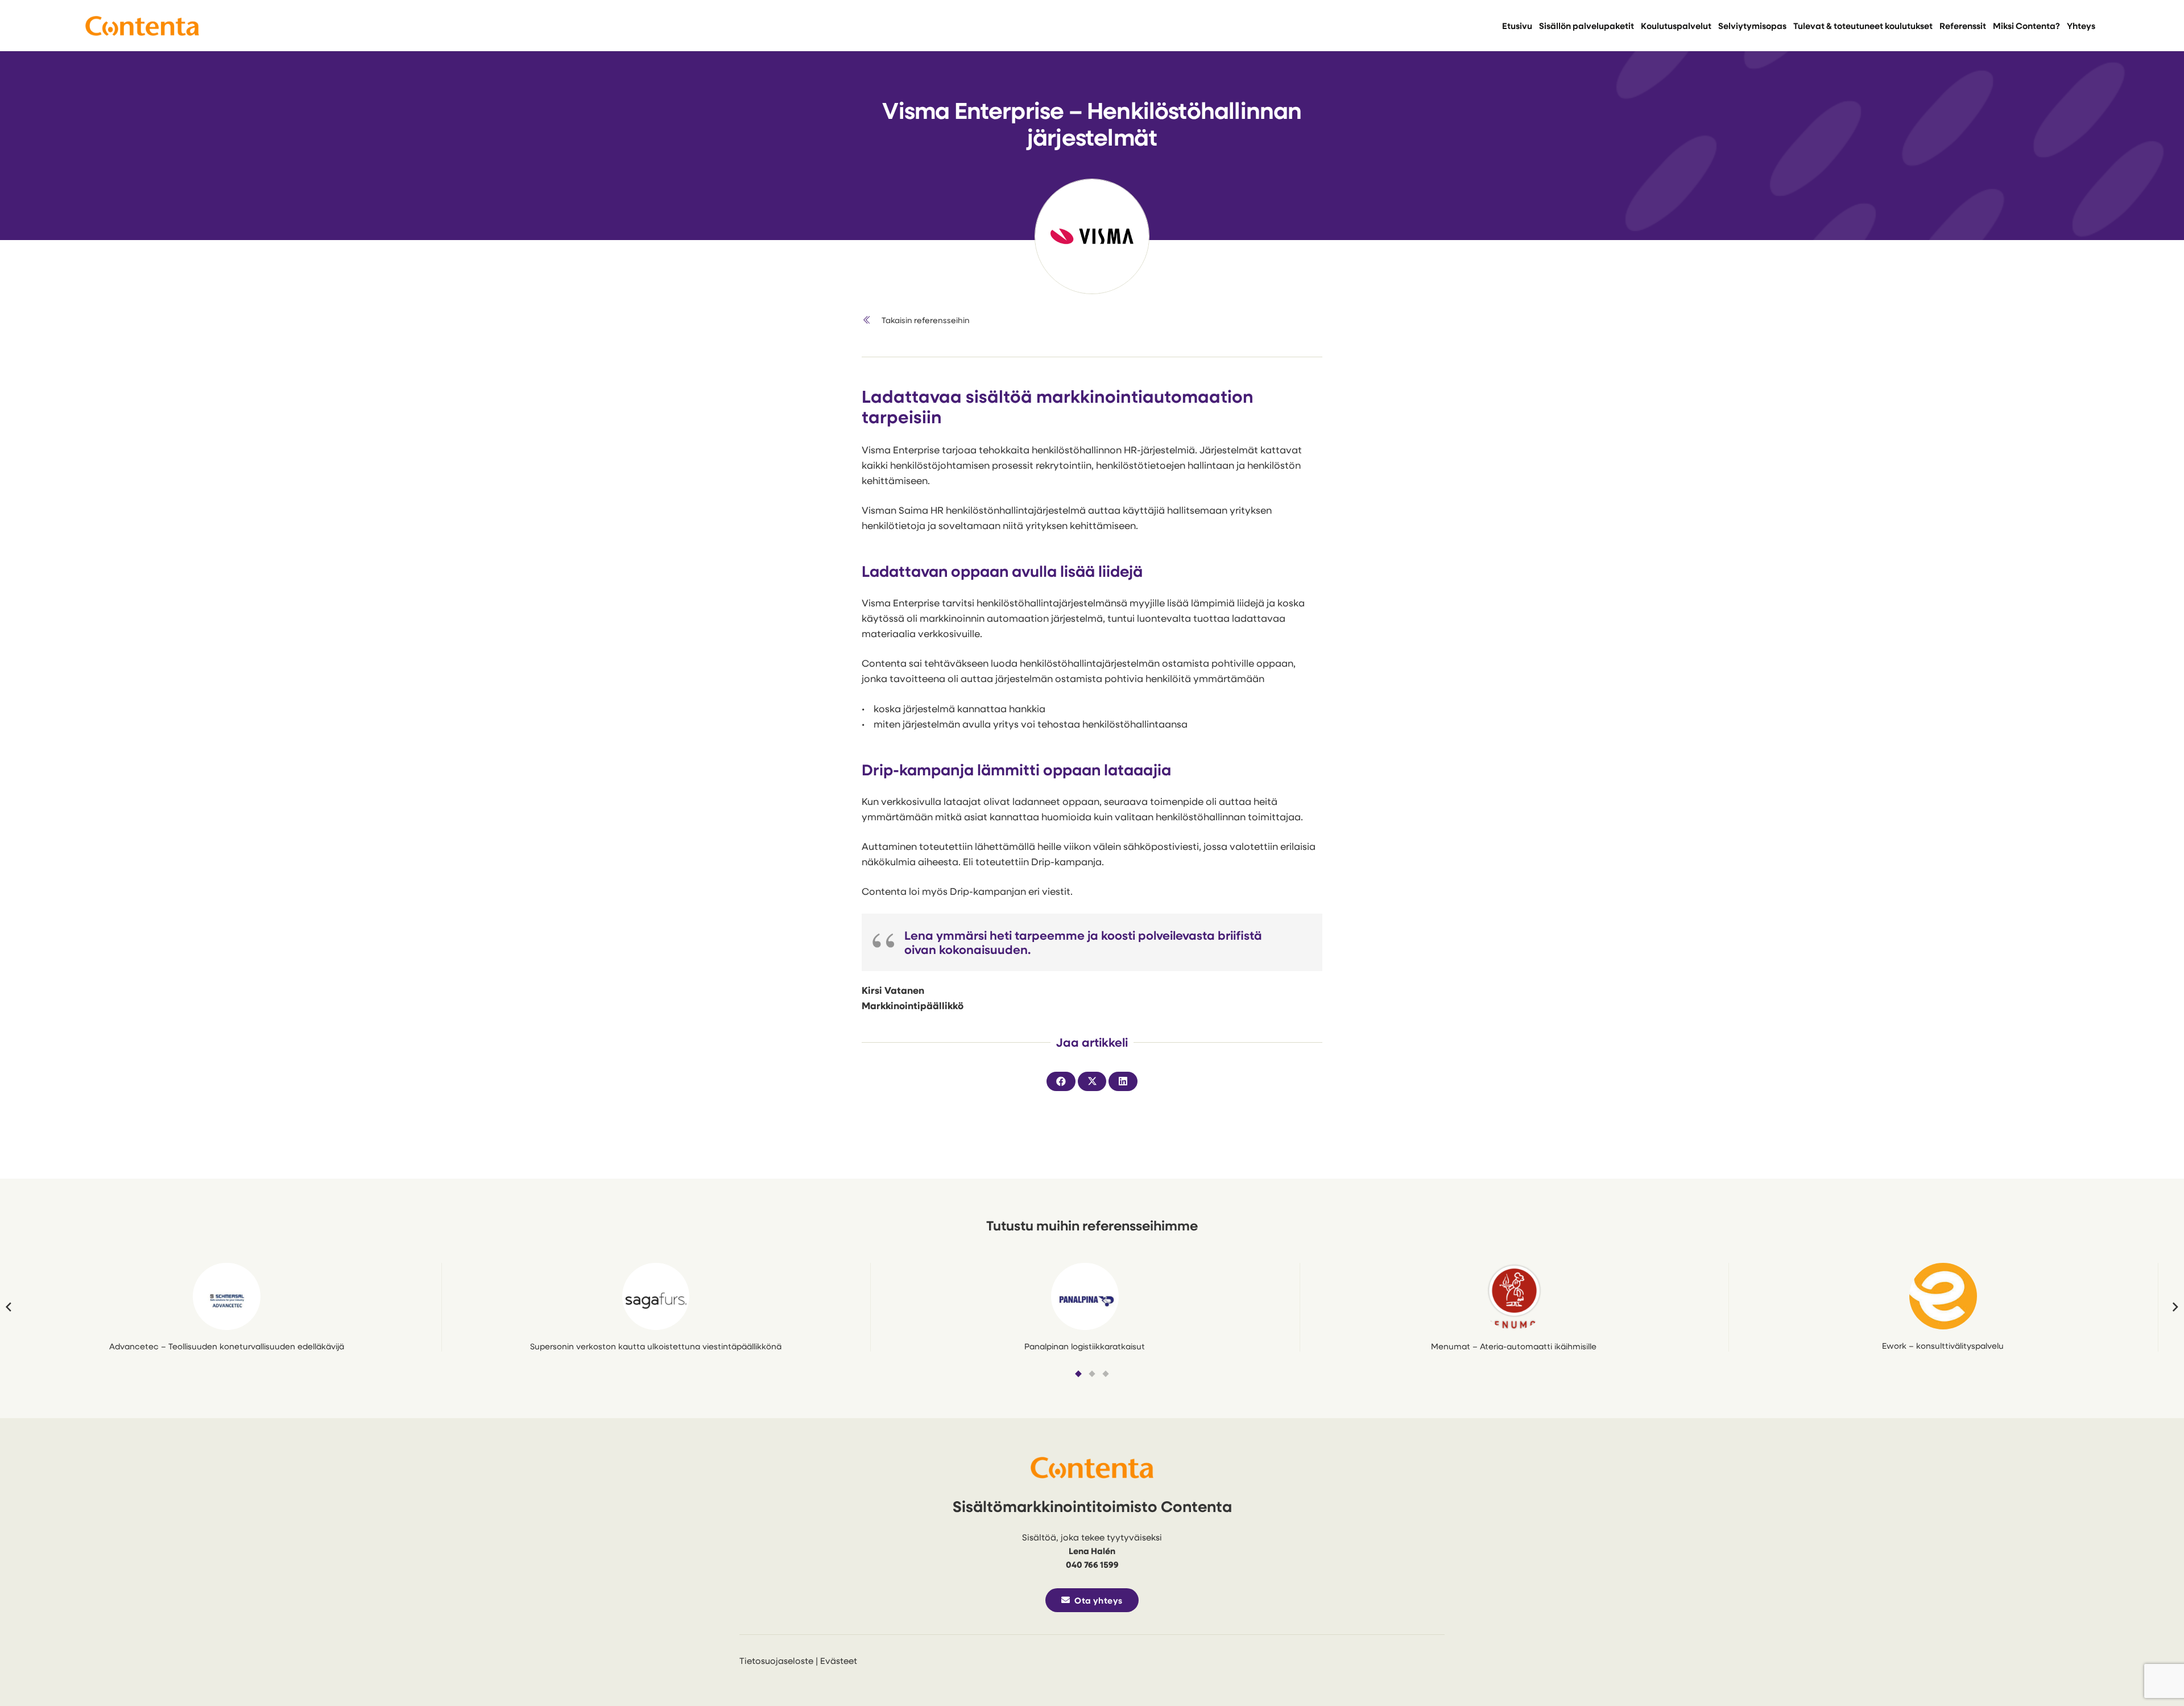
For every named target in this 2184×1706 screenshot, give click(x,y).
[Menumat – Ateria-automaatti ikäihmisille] (1514, 1297)
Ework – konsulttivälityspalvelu (1943, 1346)
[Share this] (1061, 1081)
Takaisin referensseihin (926, 320)
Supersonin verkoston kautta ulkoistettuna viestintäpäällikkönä (656, 1346)
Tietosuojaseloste (776, 1660)
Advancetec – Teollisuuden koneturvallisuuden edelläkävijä (227, 1346)
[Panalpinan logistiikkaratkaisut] (1085, 1297)
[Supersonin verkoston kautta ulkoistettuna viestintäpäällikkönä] (656, 1297)
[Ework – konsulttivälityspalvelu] (1943, 1296)
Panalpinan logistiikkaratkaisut (1085, 1346)
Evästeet (839, 1660)
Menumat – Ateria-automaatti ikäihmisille (1514, 1346)
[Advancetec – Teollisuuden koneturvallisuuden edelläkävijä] (227, 1297)
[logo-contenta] (142, 26)
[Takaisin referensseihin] (872, 320)
